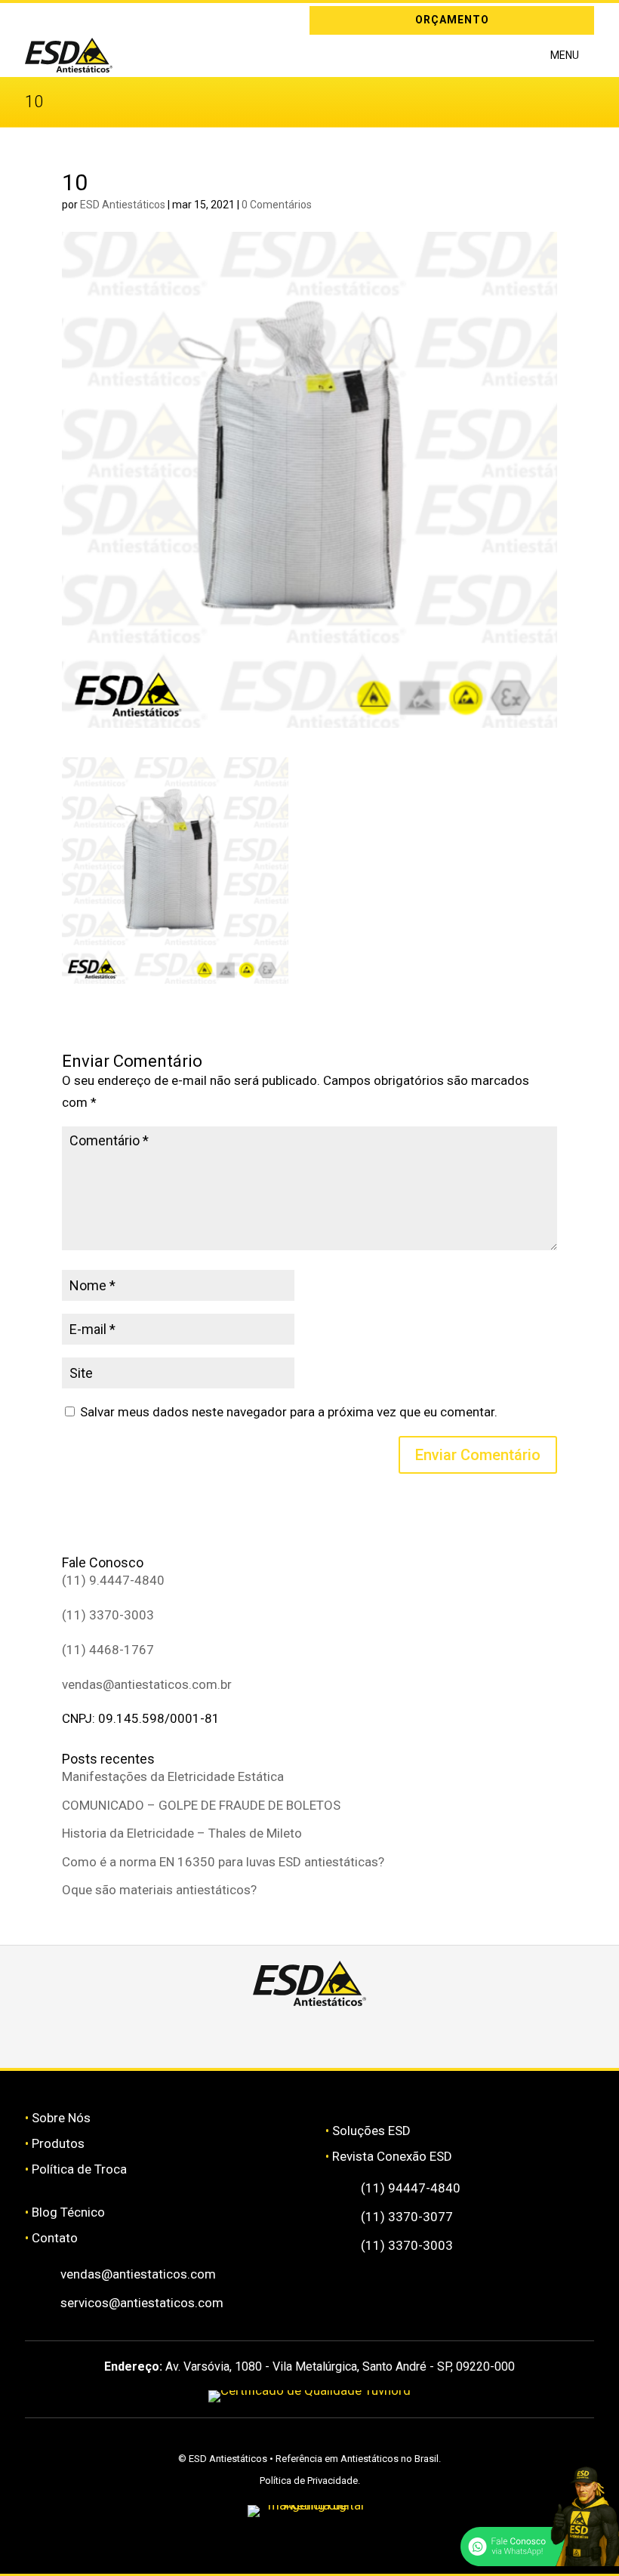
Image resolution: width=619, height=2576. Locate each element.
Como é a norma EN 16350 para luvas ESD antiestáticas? (223, 1862)
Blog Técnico (68, 2212)
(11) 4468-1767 (108, 1650)
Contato (55, 2238)
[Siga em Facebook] (265, 2033)
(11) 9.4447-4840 (113, 1580)
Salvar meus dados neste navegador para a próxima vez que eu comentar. (289, 1412)
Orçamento (452, 20)
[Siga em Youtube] (445, 2033)
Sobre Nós (61, 2118)
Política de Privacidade (309, 2480)
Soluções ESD (371, 2131)
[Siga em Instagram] (36, 20)
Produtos (58, 2143)
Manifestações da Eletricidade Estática (173, 1776)
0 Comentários (277, 205)
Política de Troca (79, 2169)
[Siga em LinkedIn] (58, 20)
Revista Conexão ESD (392, 2156)
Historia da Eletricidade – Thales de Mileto (182, 1833)
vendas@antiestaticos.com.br (147, 1684)
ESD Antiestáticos (123, 205)
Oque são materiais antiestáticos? (159, 1890)
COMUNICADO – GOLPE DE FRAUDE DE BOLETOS (201, 1805)
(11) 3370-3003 (108, 1615)
